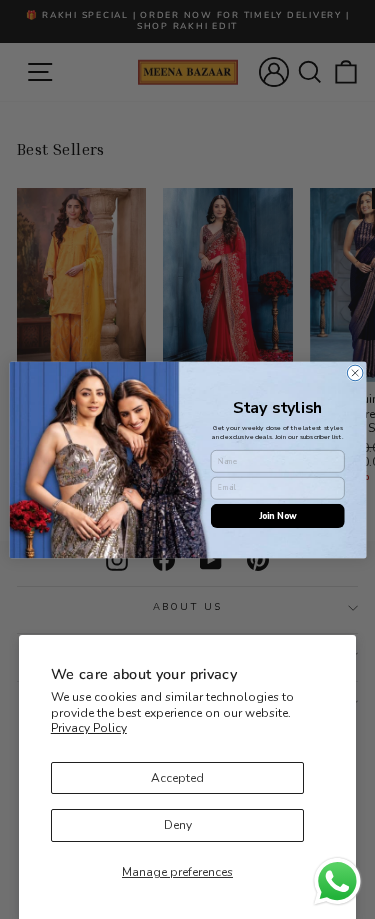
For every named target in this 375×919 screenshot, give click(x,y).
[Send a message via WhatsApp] (337, 881)
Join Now (277, 515)
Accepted (177, 778)
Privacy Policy (89, 728)
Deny (178, 825)
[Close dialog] (355, 373)
